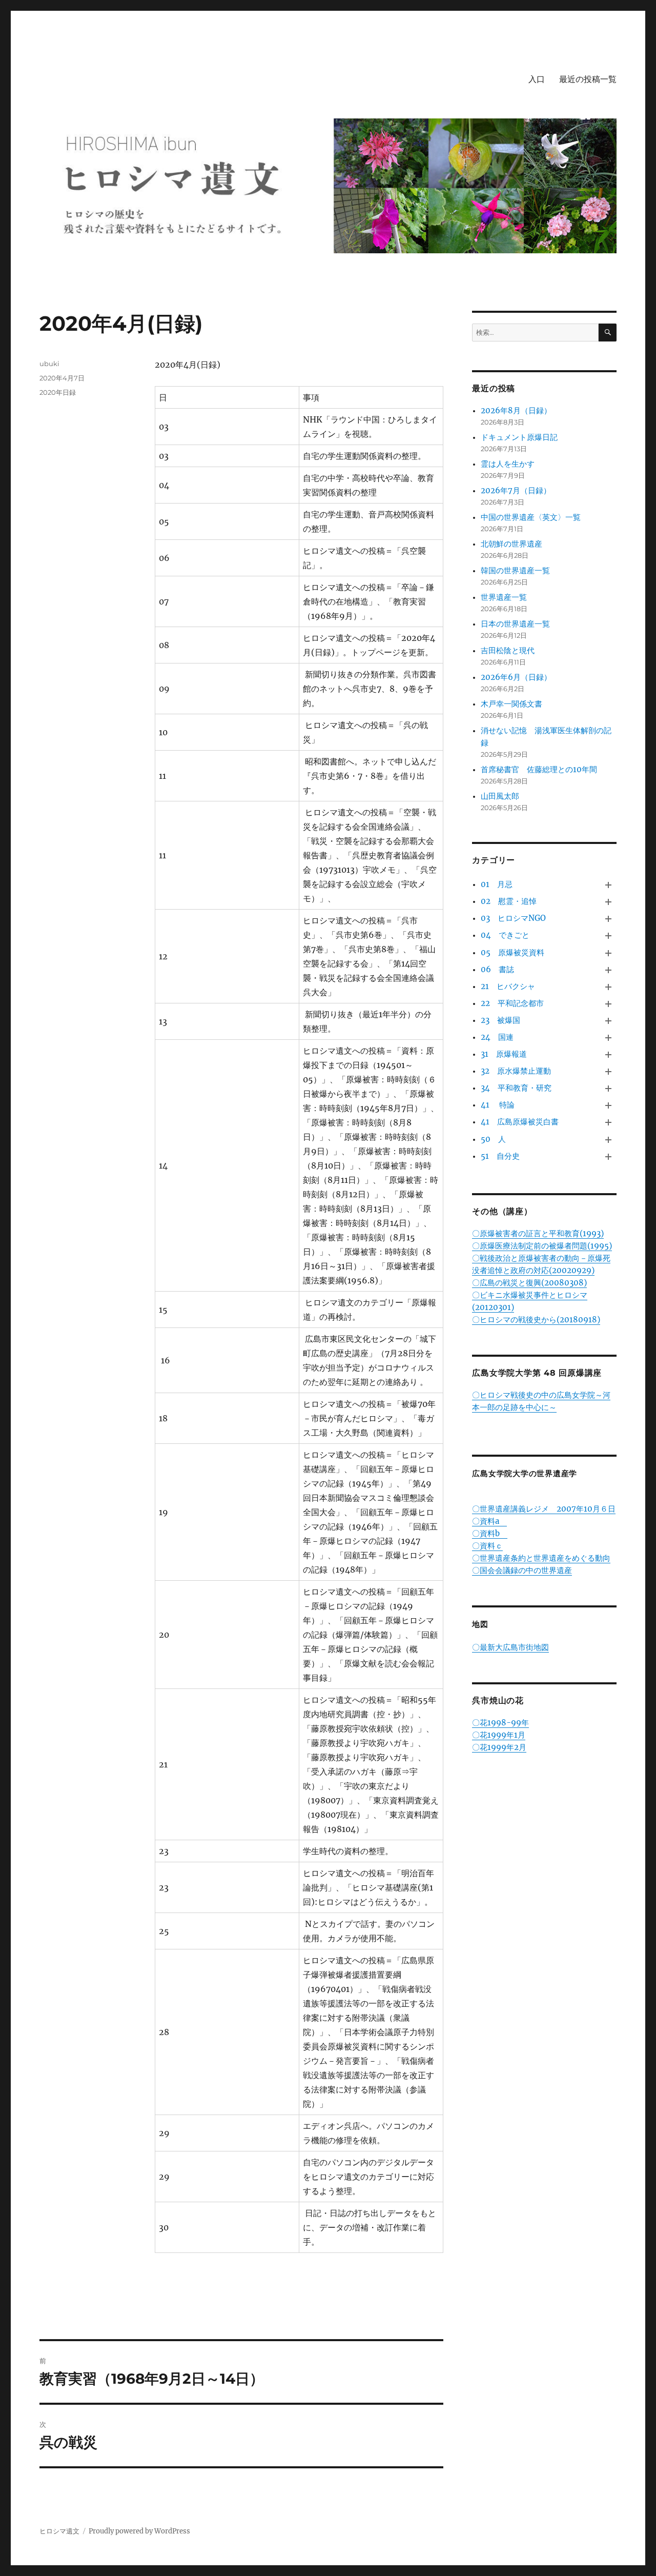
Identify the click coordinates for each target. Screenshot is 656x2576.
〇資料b (490, 1533)
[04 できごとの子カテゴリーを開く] (609, 936)
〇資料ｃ (487, 1546)
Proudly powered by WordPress (139, 2531)
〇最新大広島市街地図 (510, 1647)
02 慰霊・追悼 (509, 901)
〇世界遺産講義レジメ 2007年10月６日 (544, 1509)
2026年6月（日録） (516, 677)
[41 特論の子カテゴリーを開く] (609, 1106)
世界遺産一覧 (504, 597)
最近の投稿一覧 (588, 79)
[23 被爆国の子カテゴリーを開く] (609, 1021)
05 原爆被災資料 (512, 952)
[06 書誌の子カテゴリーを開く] (609, 970)
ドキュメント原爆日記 (519, 437)
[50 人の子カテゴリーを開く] (609, 1140)
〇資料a (489, 1521)
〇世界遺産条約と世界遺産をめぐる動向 (541, 1558)
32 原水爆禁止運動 (516, 1071)
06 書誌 (497, 969)
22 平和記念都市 (512, 1003)
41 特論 (498, 1105)
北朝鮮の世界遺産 (511, 544)
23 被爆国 (500, 1020)
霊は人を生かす (511, 464)
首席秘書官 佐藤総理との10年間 (539, 769)
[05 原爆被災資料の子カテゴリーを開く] (609, 953)
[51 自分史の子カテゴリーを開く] (609, 1156)
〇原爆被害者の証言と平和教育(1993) (538, 1233)
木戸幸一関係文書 (511, 704)
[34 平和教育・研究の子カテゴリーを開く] (609, 1089)
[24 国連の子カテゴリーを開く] (609, 1038)
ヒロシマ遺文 (59, 2531)
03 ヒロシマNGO (513, 918)
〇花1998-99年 (500, 1723)
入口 (537, 79)
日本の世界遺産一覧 (515, 624)
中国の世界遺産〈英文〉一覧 (531, 517)
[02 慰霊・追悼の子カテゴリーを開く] (609, 902)
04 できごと (505, 935)
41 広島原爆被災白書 (520, 1122)
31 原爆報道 (504, 1054)
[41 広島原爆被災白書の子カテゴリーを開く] (609, 1123)
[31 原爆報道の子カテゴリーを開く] (609, 1054)
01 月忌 (497, 884)
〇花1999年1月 (499, 1735)
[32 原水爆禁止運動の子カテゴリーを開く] (609, 1072)
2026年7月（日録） (516, 490)
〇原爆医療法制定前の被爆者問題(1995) (542, 1246)
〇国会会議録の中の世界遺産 (522, 1570)
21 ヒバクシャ (508, 986)
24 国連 (497, 1037)
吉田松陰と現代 (508, 650)
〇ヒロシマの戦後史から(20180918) (536, 1320)
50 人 (493, 1139)
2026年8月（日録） (516, 410)
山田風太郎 (500, 796)
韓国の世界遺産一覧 (515, 570)
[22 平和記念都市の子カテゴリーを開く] (609, 1004)
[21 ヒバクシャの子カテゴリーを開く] (609, 987)
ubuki (49, 364)
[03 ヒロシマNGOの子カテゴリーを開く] (609, 919)
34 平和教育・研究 (516, 1088)
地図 (480, 1624)
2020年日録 (58, 392)
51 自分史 (500, 1156)
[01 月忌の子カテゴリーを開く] (609, 885)
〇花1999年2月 (499, 1747)
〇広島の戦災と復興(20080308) (529, 1283)
